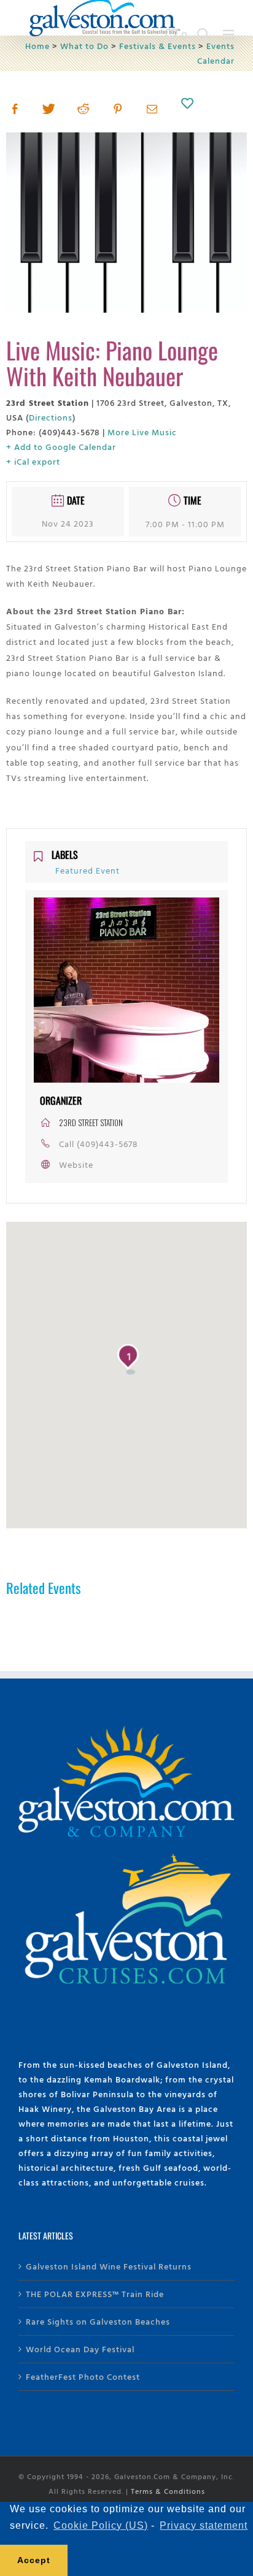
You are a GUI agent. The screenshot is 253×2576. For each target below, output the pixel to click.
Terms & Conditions (168, 2491)
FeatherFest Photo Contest (83, 2376)
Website (76, 1164)
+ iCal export (33, 461)
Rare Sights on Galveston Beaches (98, 2321)
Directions (51, 417)
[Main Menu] (229, 35)
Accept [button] (34, 2560)
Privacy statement (204, 2525)
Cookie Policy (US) (101, 2525)
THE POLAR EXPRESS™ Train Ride (95, 2294)
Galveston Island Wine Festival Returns (109, 2266)
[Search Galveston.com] (204, 35)
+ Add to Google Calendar (61, 447)
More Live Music (142, 432)
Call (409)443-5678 (99, 1144)
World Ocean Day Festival (80, 2349)
